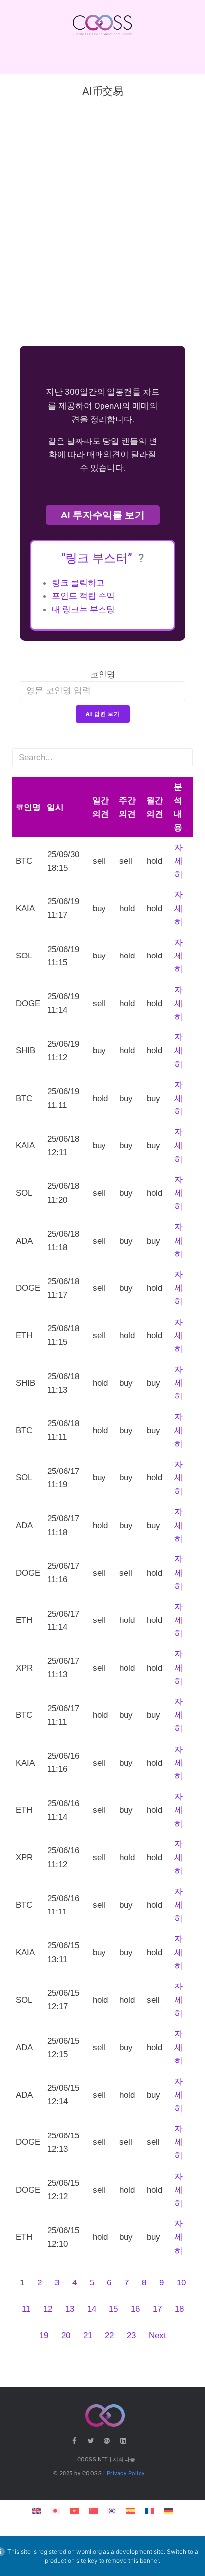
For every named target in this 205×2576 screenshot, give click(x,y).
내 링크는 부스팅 (83, 609)
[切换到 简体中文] (93, 2510)
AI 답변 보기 (103, 714)
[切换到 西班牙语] (131, 2510)
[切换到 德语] (169, 2510)
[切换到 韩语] (112, 2510)
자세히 (178, 861)
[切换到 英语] (36, 2510)
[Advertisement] (102, 226)
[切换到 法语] (150, 2510)
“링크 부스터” (98, 558)
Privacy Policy (126, 2473)
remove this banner (132, 2560)
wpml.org (89, 2551)
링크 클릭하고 (78, 583)
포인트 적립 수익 (83, 596)
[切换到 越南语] (74, 2510)
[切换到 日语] (55, 2510)
